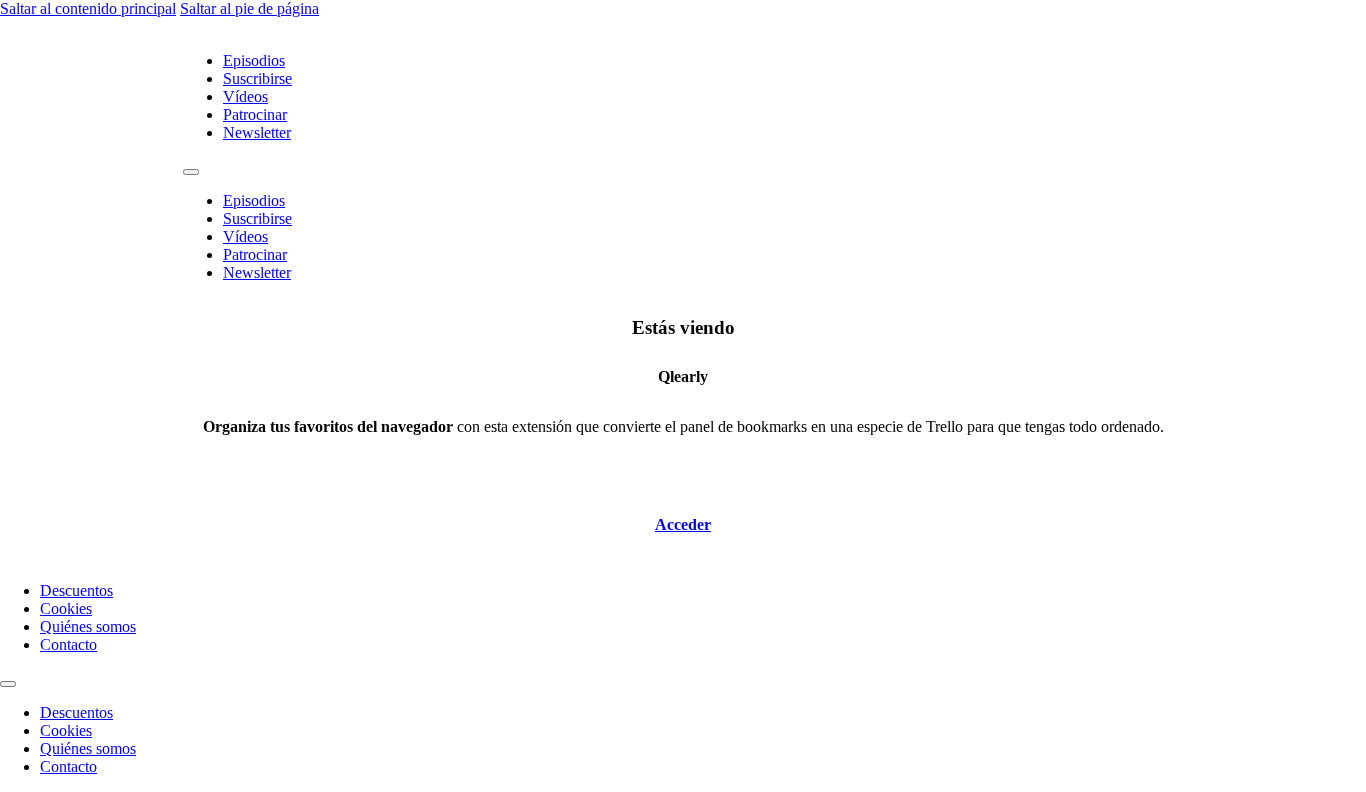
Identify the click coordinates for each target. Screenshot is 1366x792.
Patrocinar (255, 114)
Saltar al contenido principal (88, 8)
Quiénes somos (88, 626)
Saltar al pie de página (249, 8)
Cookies (66, 608)
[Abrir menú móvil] (191, 172)
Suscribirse (257, 78)
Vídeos (245, 96)
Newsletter (257, 132)
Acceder (683, 524)
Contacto (68, 644)
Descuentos (76, 590)
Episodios (254, 60)
